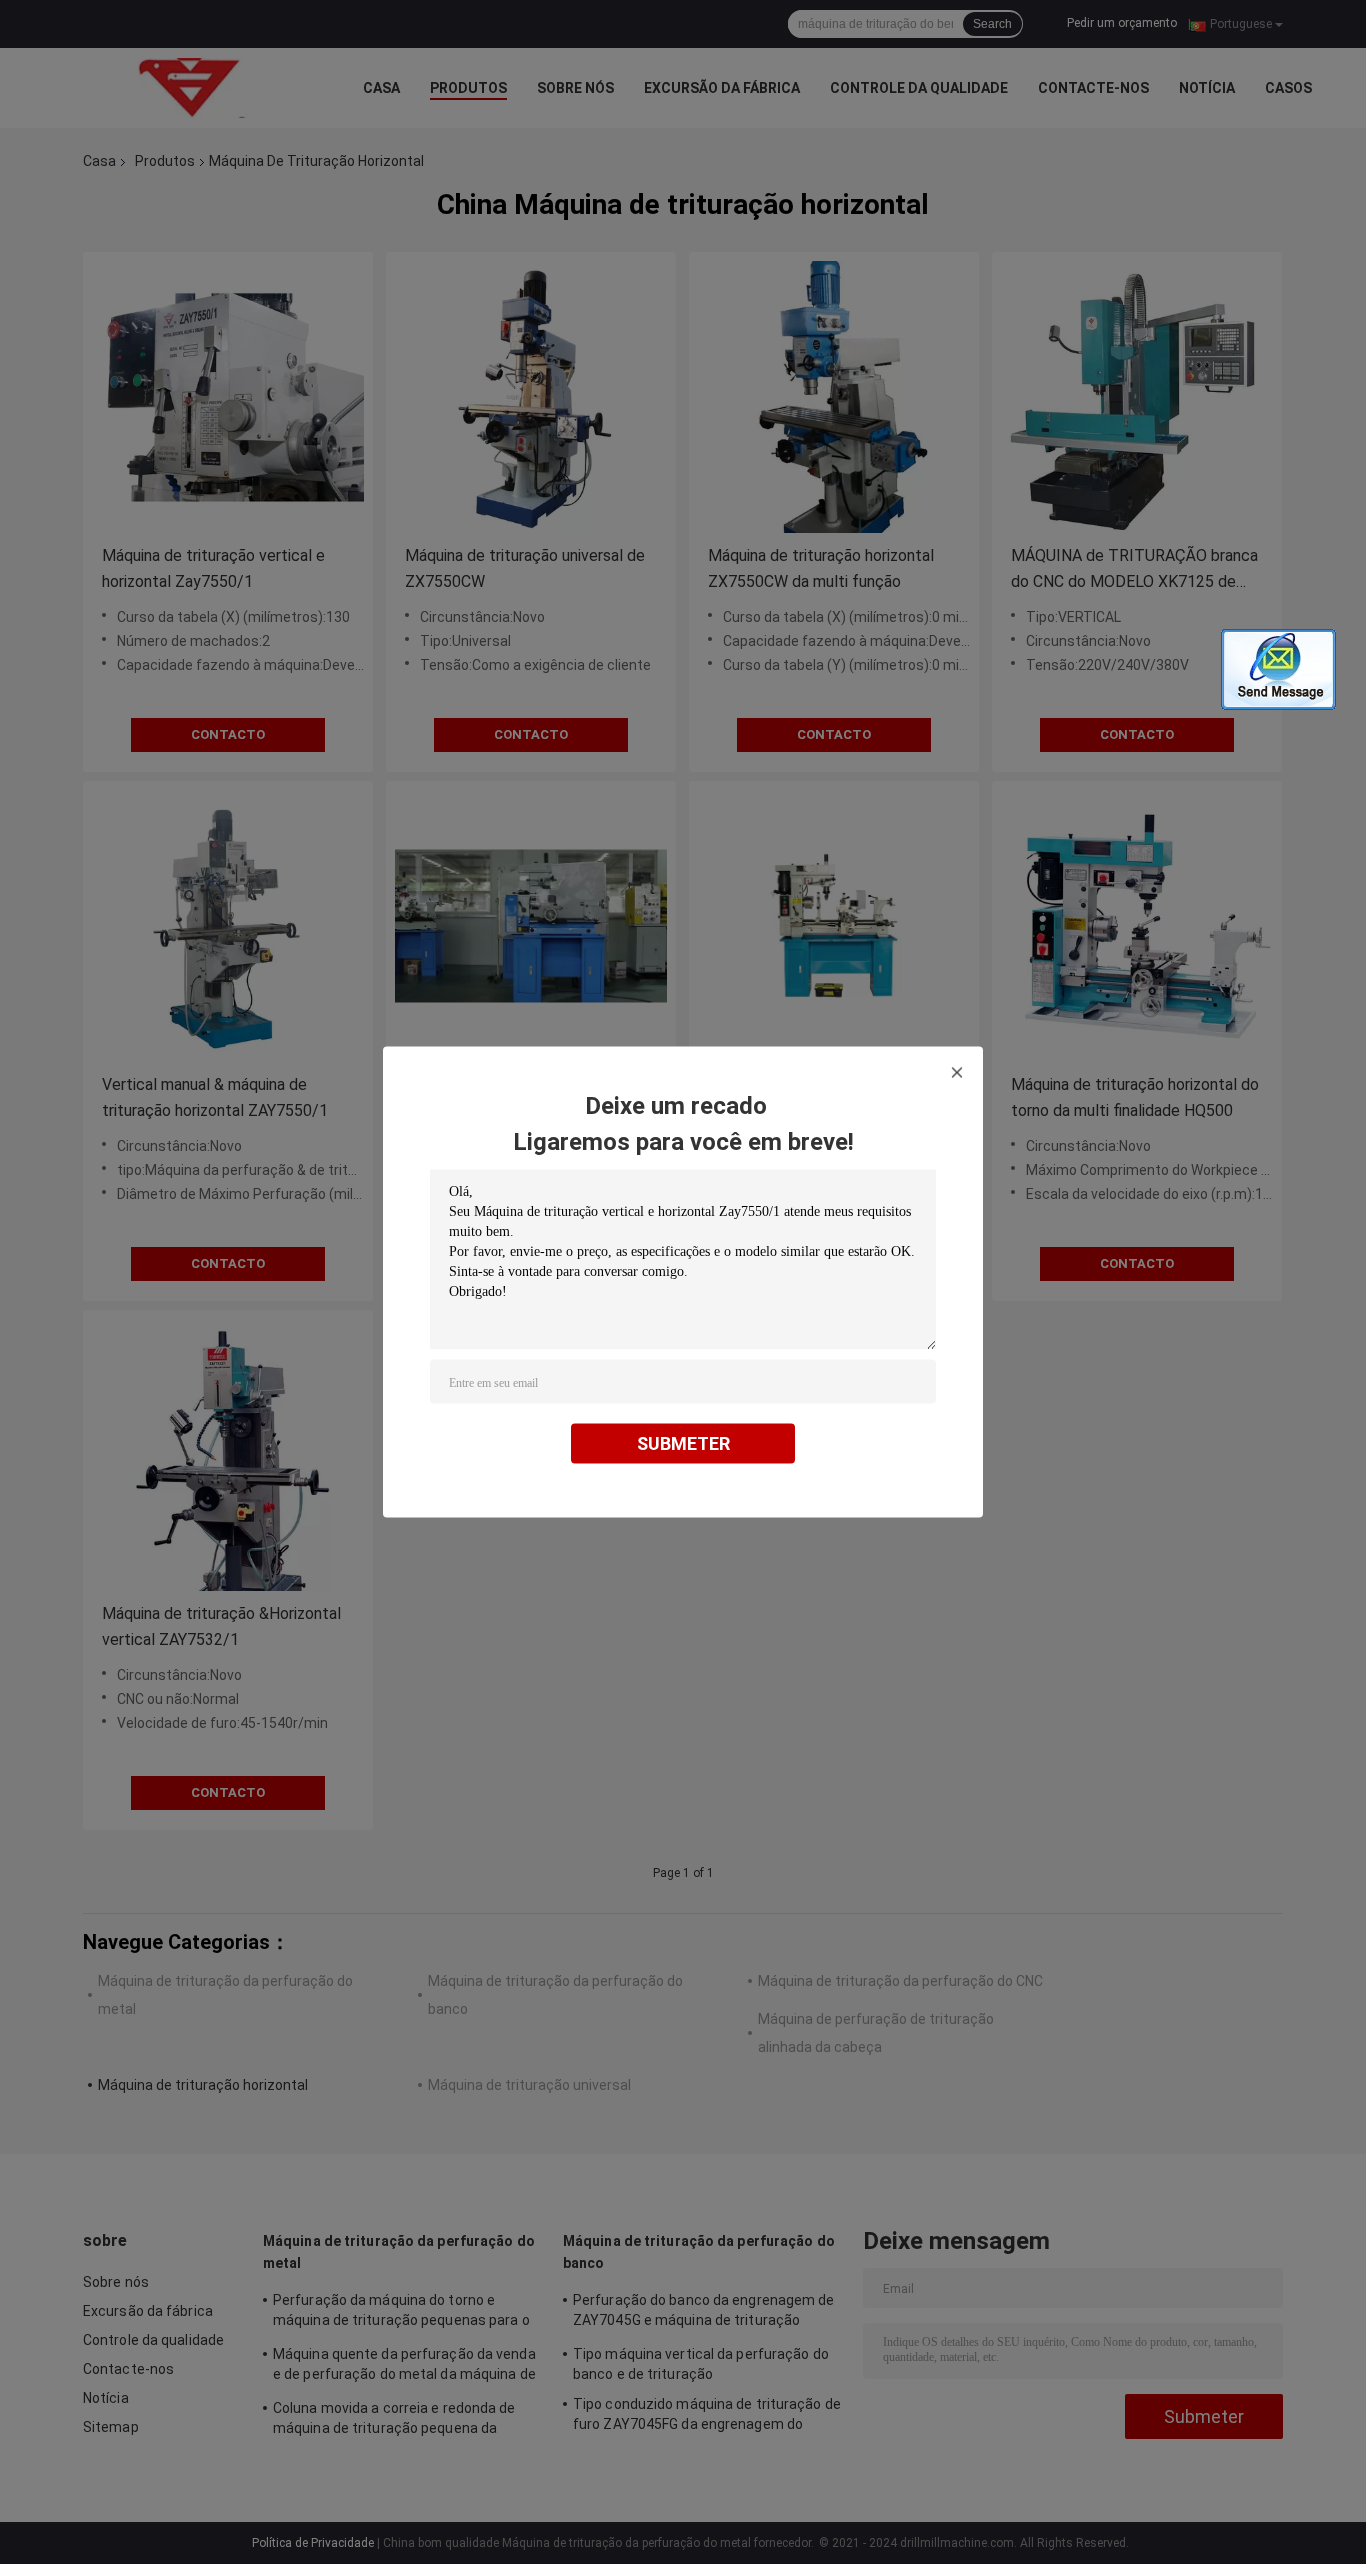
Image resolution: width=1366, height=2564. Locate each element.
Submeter (683, 1443)
